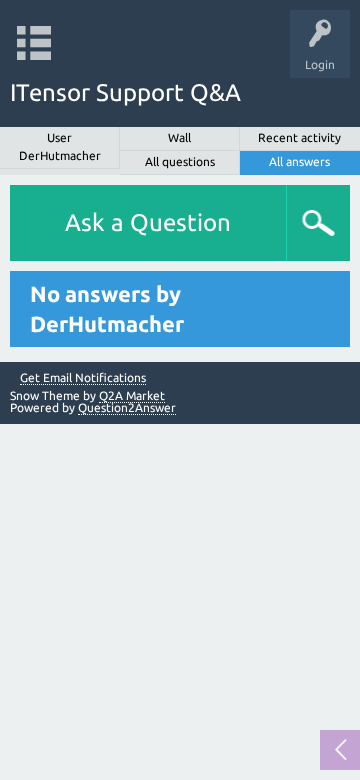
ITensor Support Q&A (125, 92)
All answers (299, 161)
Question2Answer (127, 407)
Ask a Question (148, 222)
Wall (179, 137)
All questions (180, 161)
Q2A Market (132, 395)
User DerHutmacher (60, 146)
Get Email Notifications (83, 378)
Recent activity (299, 137)
